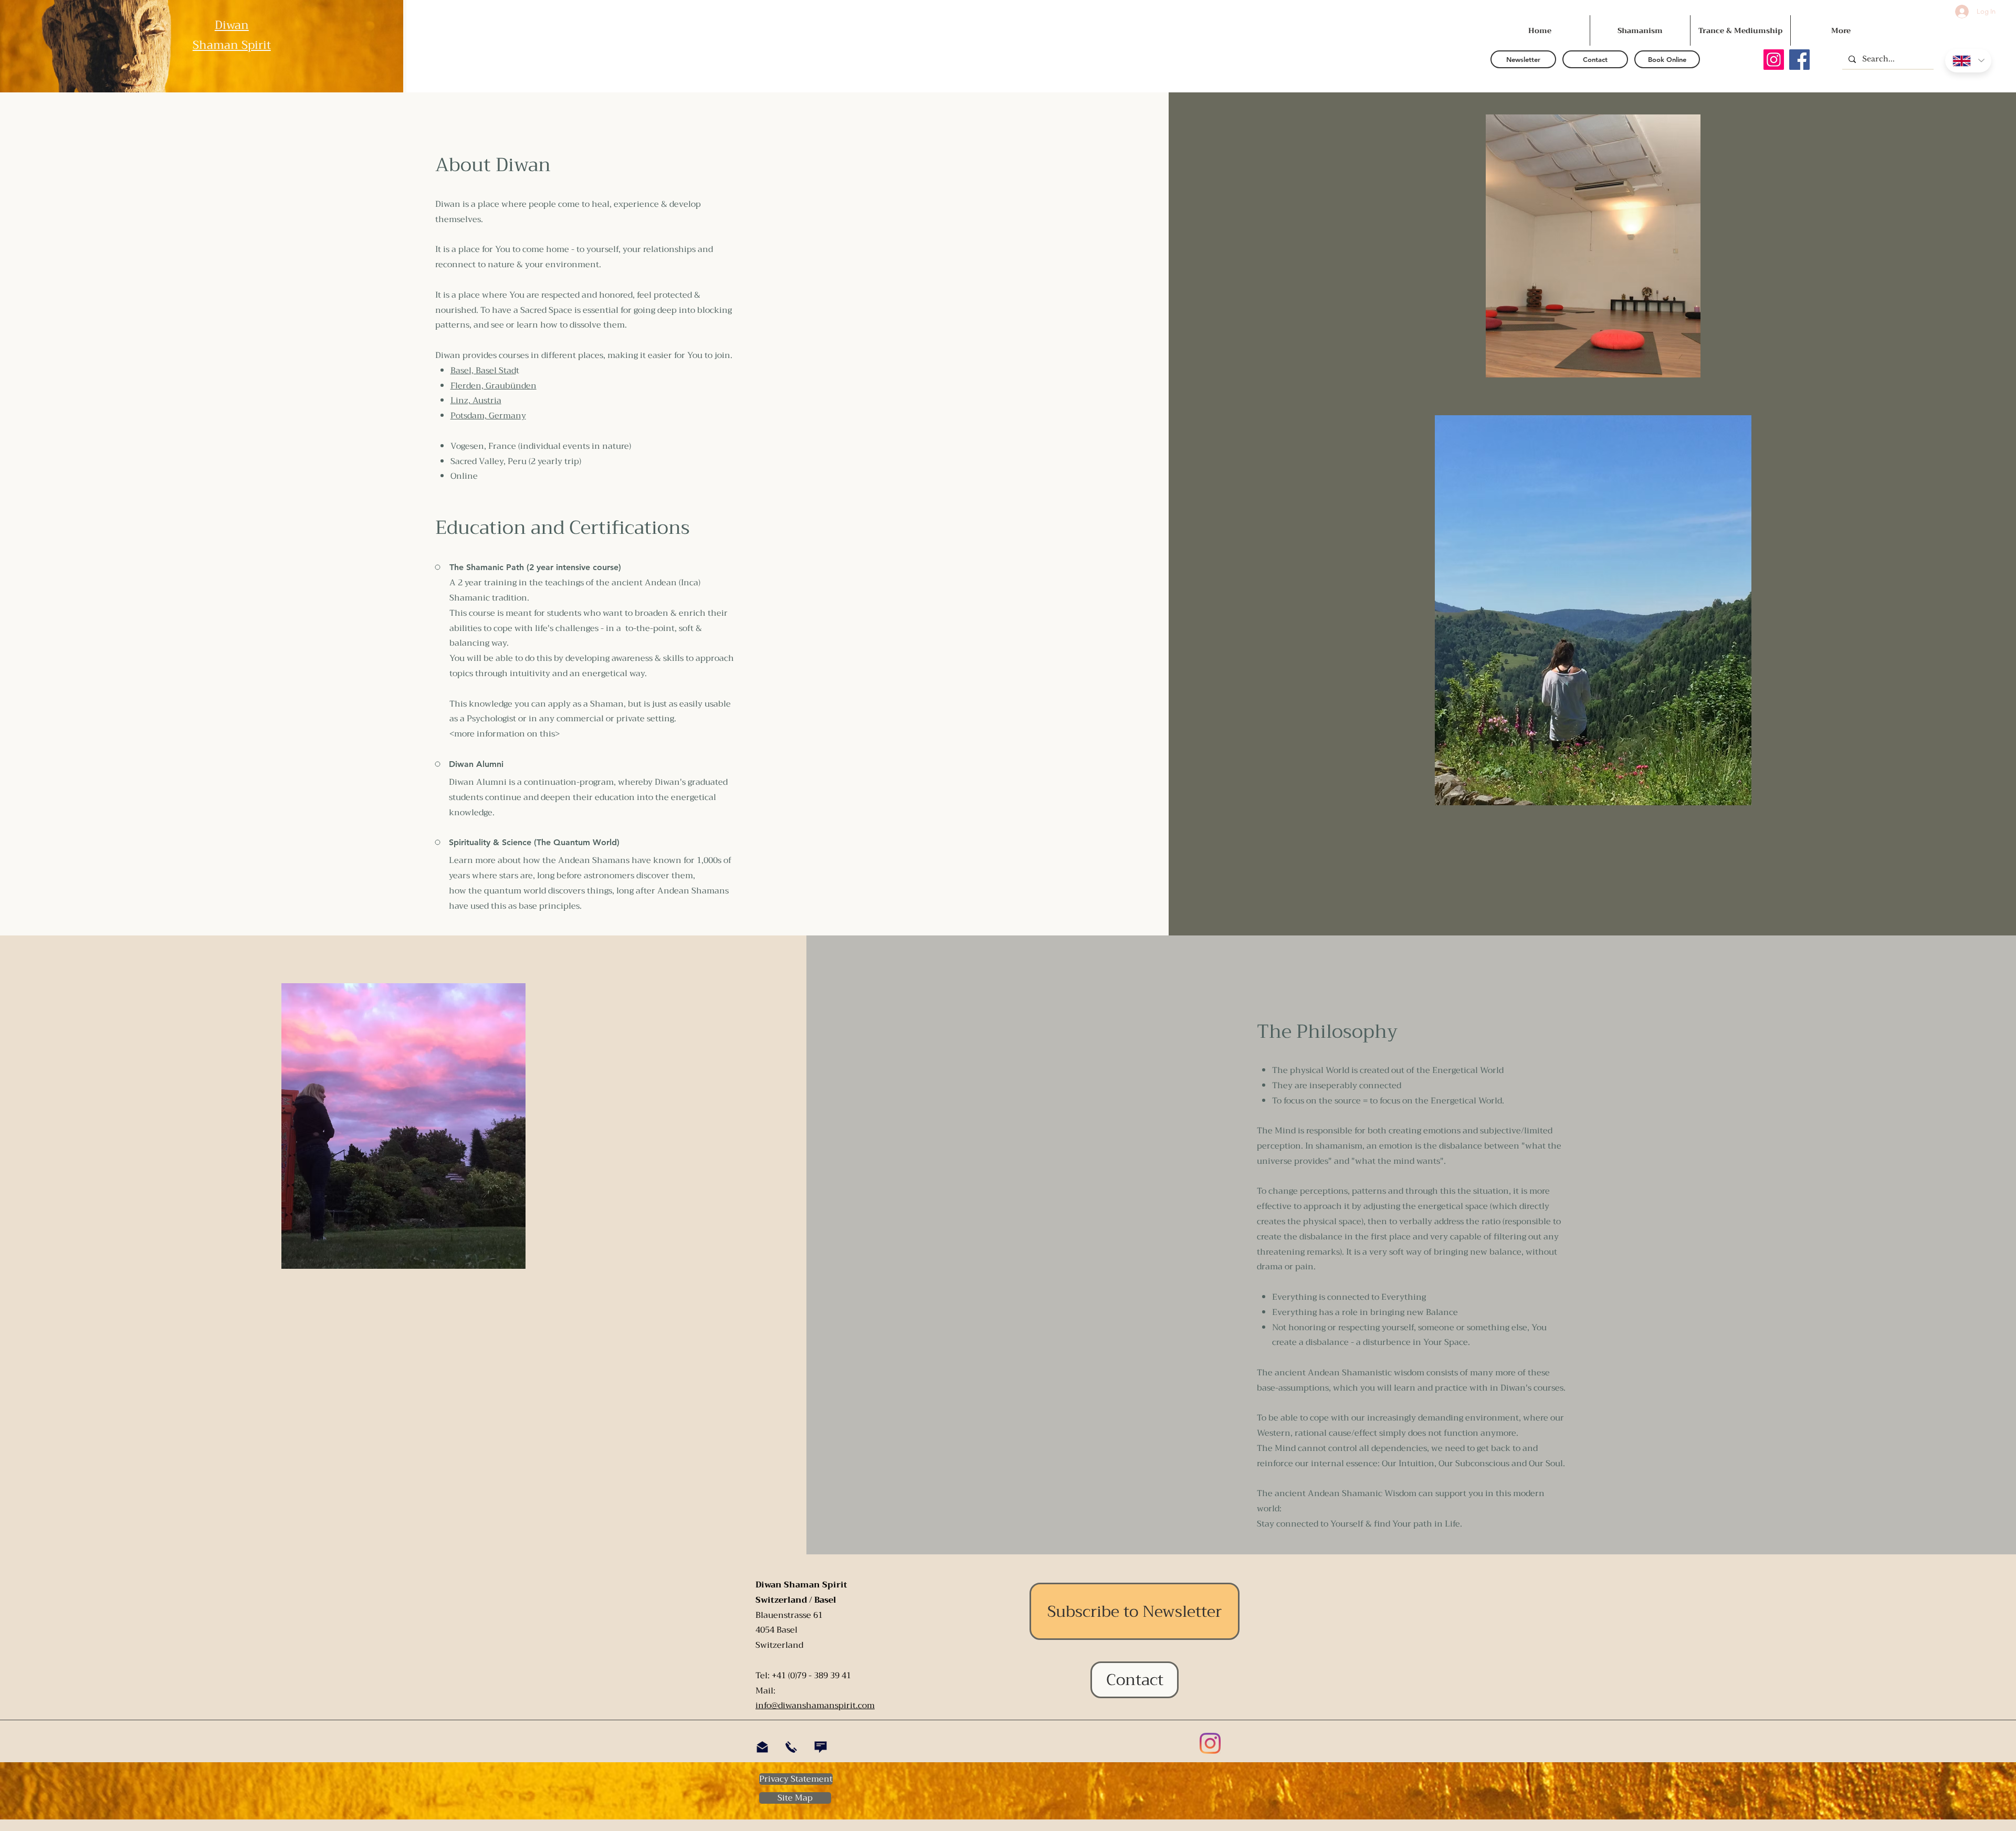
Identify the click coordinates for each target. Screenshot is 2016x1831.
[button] (1523, 59)
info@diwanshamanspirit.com (815, 1706)
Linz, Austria (476, 401)
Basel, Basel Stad (483, 371)
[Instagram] (1774, 60)
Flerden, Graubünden (493, 386)
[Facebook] (1799, 60)
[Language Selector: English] (1968, 61)
